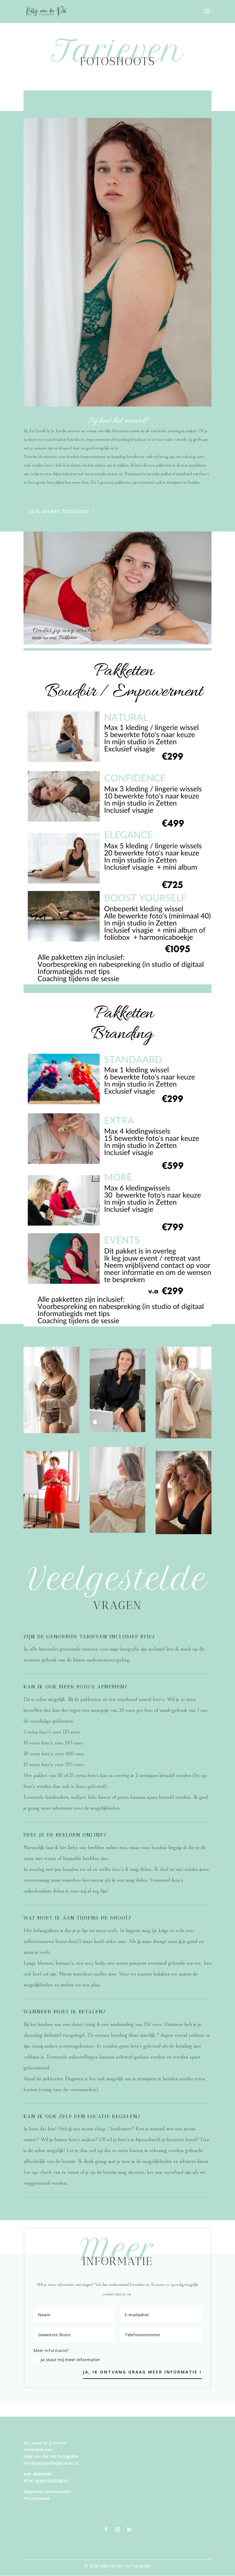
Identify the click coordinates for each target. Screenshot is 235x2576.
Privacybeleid (37, 2498)
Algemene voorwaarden (47, 2491)
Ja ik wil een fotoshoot (62, 511)
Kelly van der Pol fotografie (51, 2456)
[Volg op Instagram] (117, 2529)
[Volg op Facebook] (106, 2529)
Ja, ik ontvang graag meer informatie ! (142, 2372)
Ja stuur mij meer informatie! (70, 2360)
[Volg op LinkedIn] (129, 2529)
